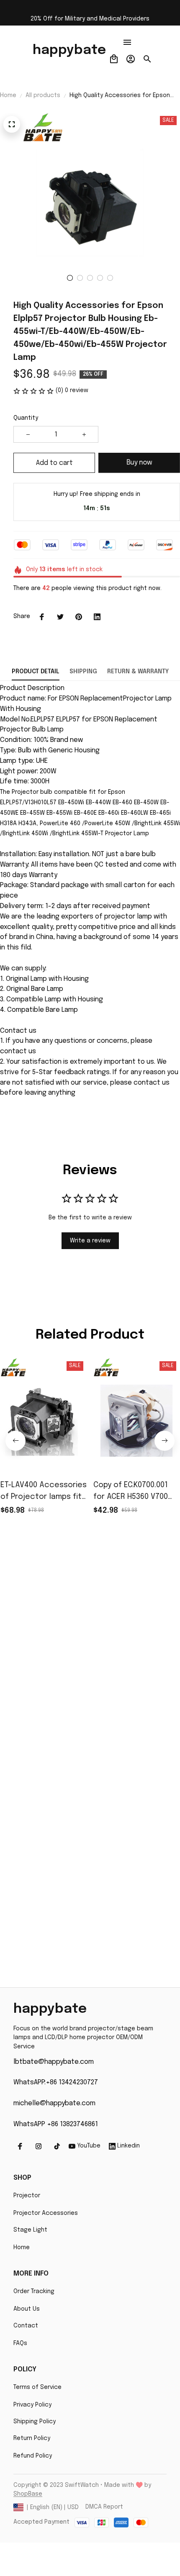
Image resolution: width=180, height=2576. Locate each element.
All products (43, 95)
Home (8, 95)
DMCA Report (104, 2507)
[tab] (70, 278)
